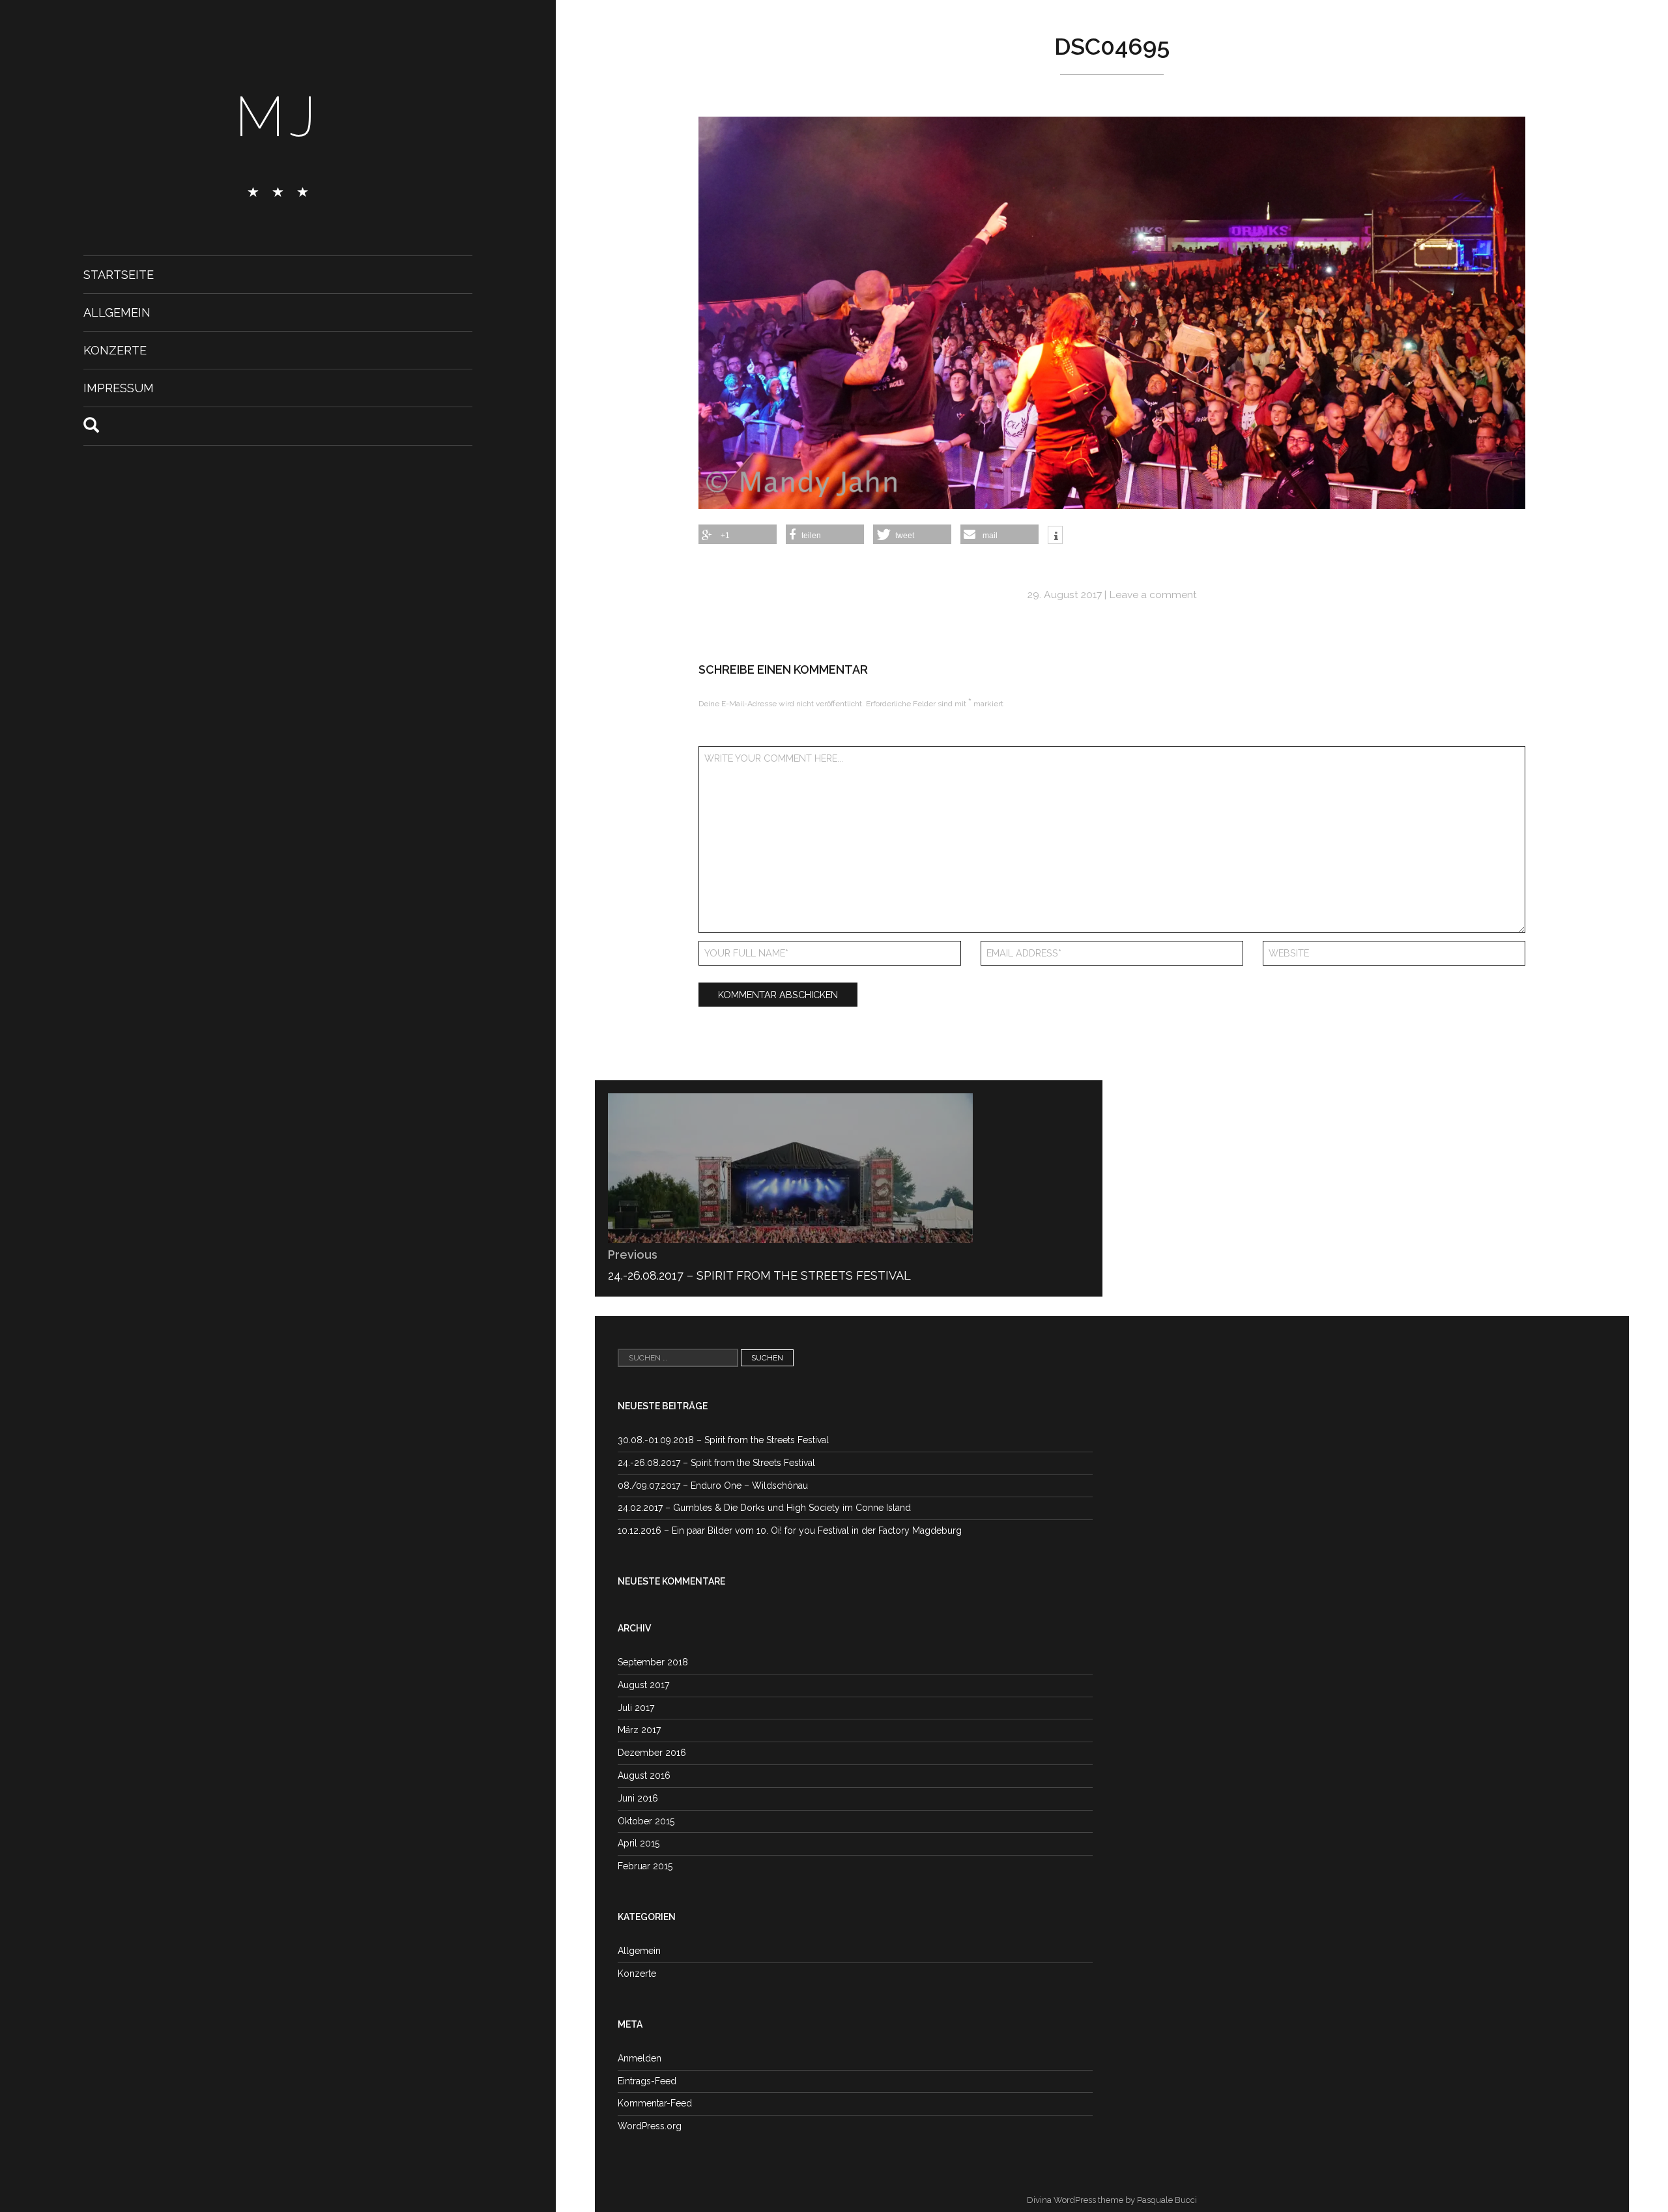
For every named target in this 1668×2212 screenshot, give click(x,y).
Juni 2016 (638, 1798)
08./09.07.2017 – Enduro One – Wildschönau (713, 1486)
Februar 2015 (645, 1866)
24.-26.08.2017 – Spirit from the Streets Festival (716, 1463)
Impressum (119, 388)
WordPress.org (650, 2126)
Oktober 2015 (646, 1821)
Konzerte (115, 350)
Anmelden (640, 2058)
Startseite (119, 275)
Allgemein (117, 312)
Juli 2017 (636, 1708)
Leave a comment (1153, 595)
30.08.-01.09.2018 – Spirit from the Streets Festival (723, 1440)
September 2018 (653, 1662)
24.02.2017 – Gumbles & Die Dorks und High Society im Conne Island (764, 1508)
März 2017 (639, 1730)
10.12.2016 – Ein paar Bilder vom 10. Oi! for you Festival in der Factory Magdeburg (790, 1530)
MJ (278, 117)
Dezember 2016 (652, 1753)
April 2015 (639, 1843)
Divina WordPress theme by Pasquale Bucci (1112, 2200)
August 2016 (644, 1775)
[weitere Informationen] (1055, 536)
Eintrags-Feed (647, 2081)
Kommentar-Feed (655, 2103)
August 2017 (643, 1685)
